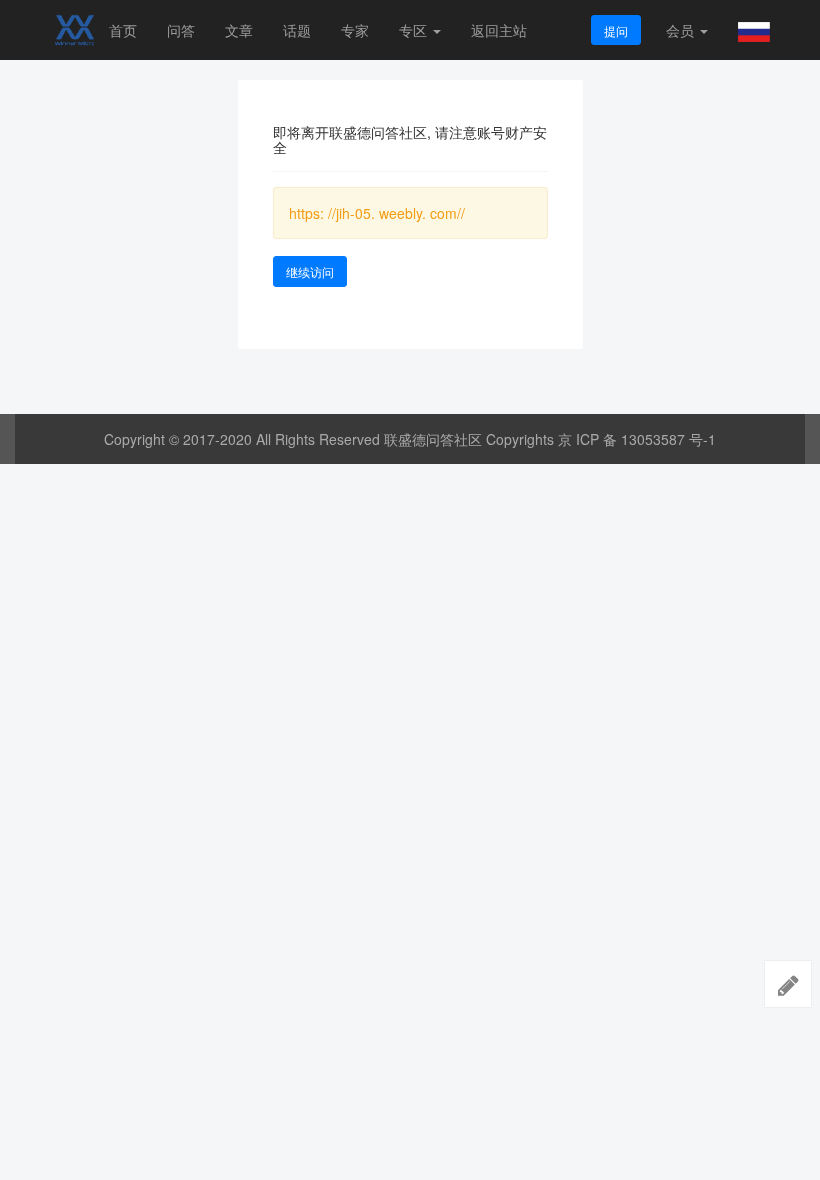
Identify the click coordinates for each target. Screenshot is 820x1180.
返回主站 (499, 30)
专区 (415, 30)
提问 (616, 30)
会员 (680, 30)
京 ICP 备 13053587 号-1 (637, 439)
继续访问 (310, 271)
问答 (181, 30)
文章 (239, 30)
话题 (297, 30)
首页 (123, 30)
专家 (355, 30)
